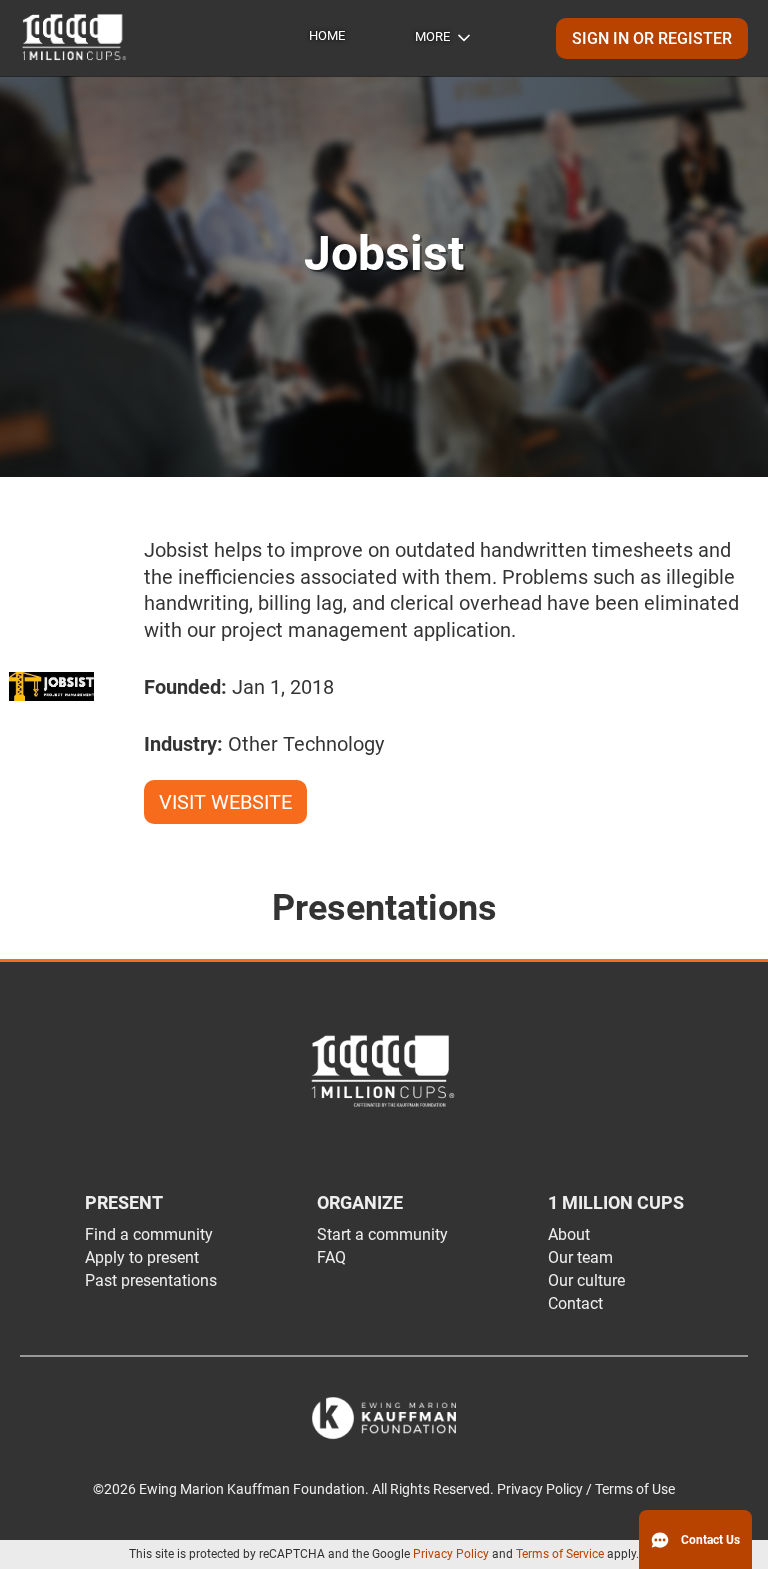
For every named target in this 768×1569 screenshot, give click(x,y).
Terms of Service (560, 1554)
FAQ (331, 1257)
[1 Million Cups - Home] (75, 38)
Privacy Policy (451, 1554)
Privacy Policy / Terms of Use (586, 1489)
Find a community (149, 1234)
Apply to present (142, 1257)
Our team (580, 1257)
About (569, 1234)
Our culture (586, 1280)
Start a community (382, 1234)
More (432, 36)
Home (327, 35)
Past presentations (151, 1280)
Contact (575, 1303)
